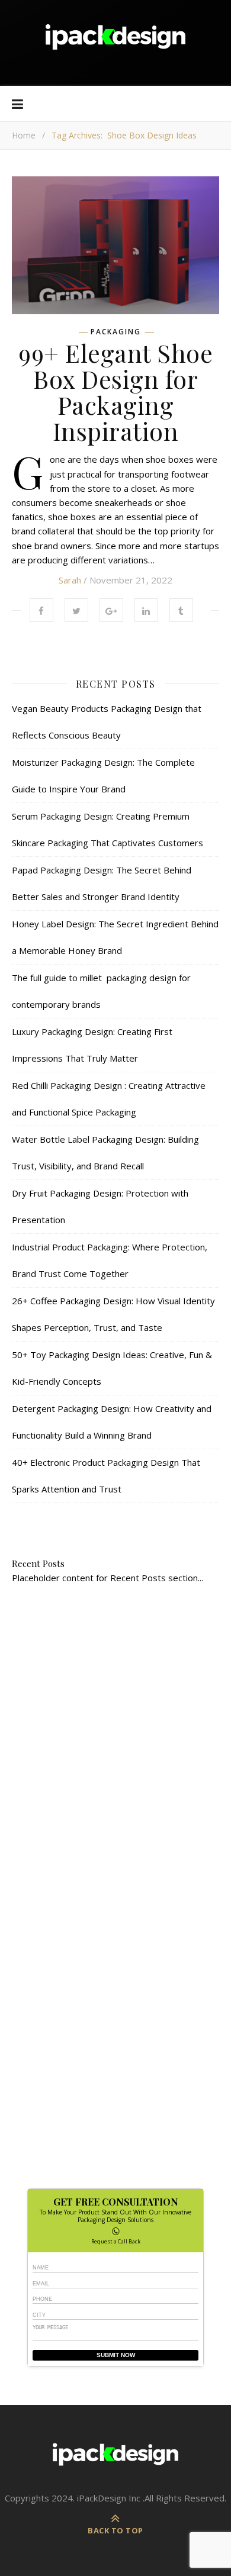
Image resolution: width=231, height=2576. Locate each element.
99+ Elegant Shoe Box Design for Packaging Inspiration (115, 392)
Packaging (116, 332)
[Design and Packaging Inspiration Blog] (115, 43)
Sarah (70, 580)
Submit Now (116, 2355)
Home (24, 135)
